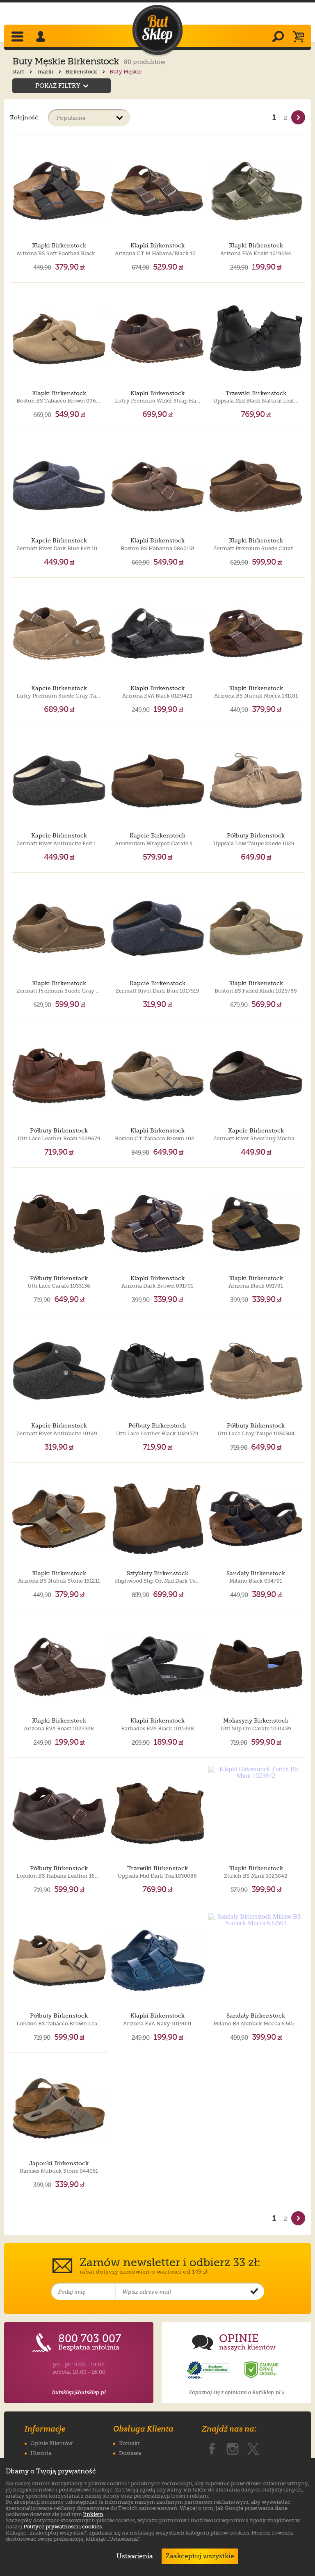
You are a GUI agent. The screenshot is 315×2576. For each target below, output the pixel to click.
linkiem (93, 2514)
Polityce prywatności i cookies (63, 2527)
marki (46, 72)
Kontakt (129, 2443)
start (19, 72)
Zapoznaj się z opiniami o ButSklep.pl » (236, 2392)
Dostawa (130, 2453)
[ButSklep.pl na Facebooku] (212, 2447)
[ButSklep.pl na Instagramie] (233, 2447)
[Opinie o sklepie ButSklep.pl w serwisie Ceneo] (262, 2370)
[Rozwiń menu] (18, 37)
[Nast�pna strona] (298, 117)
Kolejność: (25, 117)
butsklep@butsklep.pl (79, 2392)
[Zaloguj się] (42, 37)
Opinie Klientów (51, 2443)
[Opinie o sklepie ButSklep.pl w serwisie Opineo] (209, 2370)
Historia (41, 2453)
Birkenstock (82, 72)
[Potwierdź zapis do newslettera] (254, 2292)
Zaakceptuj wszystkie (200, 2556)
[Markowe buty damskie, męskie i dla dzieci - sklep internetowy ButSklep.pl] (157, 30)
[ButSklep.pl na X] (253, 2447)
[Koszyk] (300, 37)
